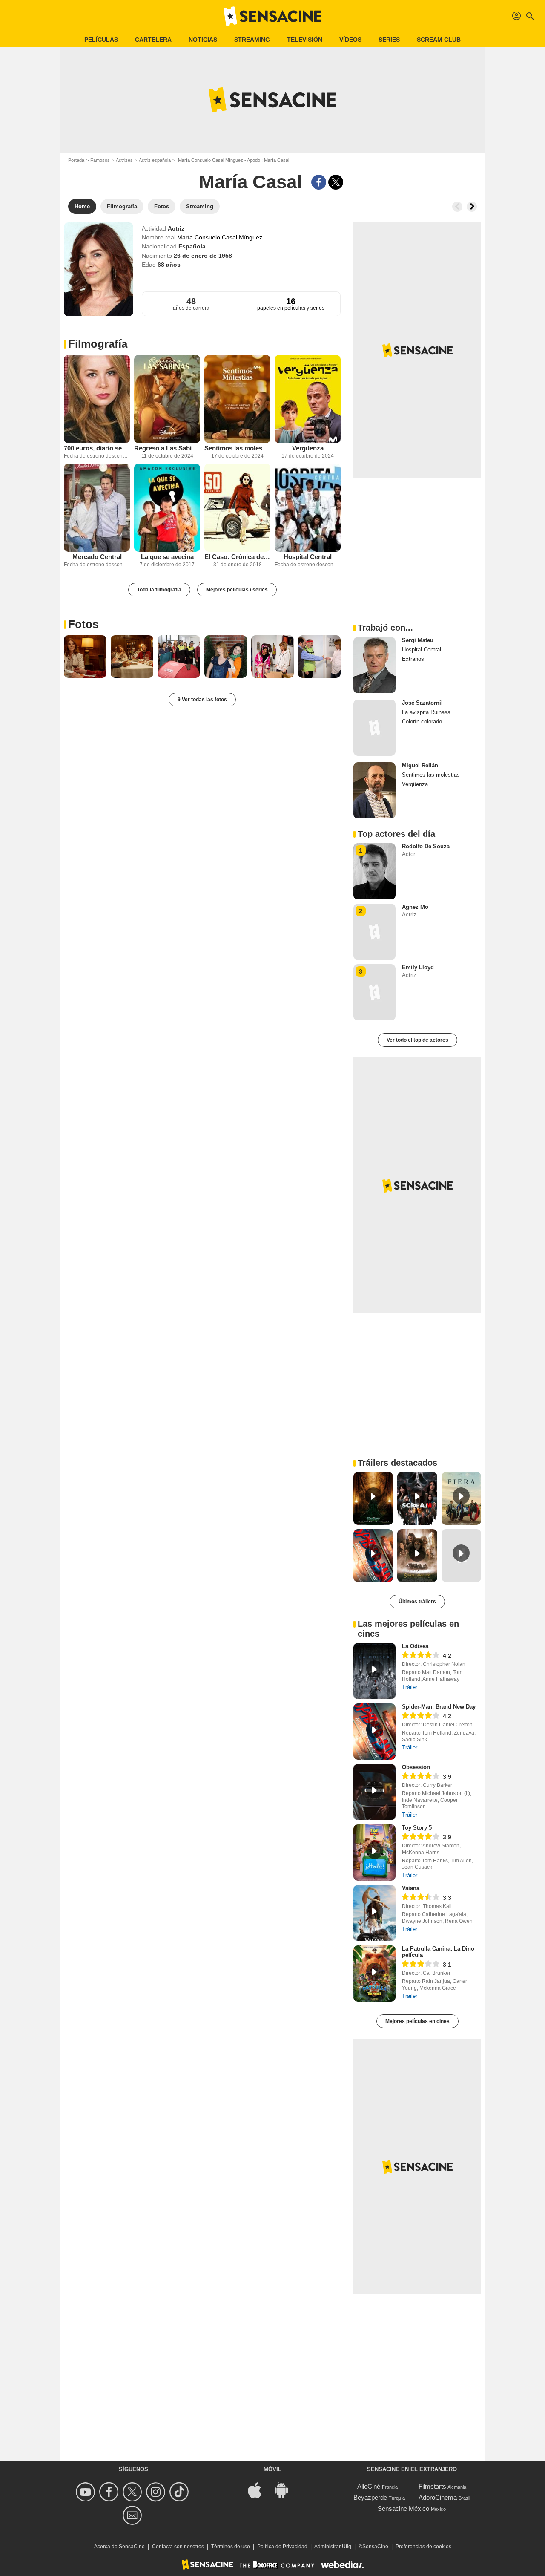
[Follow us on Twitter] (133, 2492)
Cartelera (153, 40)
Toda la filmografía (159, 590)
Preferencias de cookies (423, 2547)
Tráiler (410, 1687)
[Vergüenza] (308, 399)
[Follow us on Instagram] (157, 2492)
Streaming (252, 40)
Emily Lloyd (418, 967)
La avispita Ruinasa (426, 712)
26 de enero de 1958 (203, 256)
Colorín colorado (422, 722)
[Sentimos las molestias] (237, 399)
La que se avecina (167, 557)
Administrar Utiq (333, 2547)
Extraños (413, 659)
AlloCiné (369, 2486)
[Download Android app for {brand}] (286, 2490)
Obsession (416, 1767)
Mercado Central (97, 557)
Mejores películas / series (237, 590)
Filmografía (98, 344)
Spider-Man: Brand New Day (439, 1707)
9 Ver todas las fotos (202, 700)
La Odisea (415, 1646)
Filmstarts (432, 2486)
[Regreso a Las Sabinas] (167, 399)
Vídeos (350, 40)
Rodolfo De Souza (426, 846)
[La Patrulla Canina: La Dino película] (374, 1974)
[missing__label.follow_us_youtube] (87, 2492)
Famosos (100, 160)
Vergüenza (308, 448)
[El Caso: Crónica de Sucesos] (237, 508)
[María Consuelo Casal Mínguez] (99, 269)
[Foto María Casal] (85, 657)
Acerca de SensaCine (119, 2547)
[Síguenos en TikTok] (180, 2492)
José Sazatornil (422, 703)
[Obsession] (374, 1792)
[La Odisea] (374, 1671)
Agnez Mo (415, 907)
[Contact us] (133, 2515)
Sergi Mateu (418, 640)
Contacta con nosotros (178, 2547)
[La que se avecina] (167, 508)
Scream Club (439, 40)
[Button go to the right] (472, 207)
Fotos (83, 624)
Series (389, 40)
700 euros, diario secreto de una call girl (97, 448)
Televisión (305, 40)
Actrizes (124, 160)
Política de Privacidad (282, 2547)
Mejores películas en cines (417, 2021)
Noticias (203, 40)
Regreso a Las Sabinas (167, 448)
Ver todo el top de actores (417, 1040)
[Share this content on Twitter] (336, 182)
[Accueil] (272, 16)
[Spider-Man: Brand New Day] (374, 1732)
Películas (101, 40)
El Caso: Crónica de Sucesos (237, 557)
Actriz (176, 228)
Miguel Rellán (420, 765)
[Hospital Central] (308, 508)
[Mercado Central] (97, 508)
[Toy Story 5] (374, 1853)
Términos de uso (231, 2547)
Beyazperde (370, 2497)
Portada (76, 160)
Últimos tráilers (417, 1602)
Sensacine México (403, 2508)
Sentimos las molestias (237, 448)
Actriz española (155, 160)
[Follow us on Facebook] (110, 2492)
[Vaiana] (374, 1913)
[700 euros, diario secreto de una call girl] (97, 399)
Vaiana (411, 1888)
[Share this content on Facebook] (319, 182)
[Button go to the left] (457, 207)
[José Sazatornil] (374, 728)
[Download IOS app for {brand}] (259, 2490)
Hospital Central (308, 557)
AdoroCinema (438, 2497)
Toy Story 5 (417, 1828)
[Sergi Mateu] (374, 665)
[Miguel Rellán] (374, 790)
